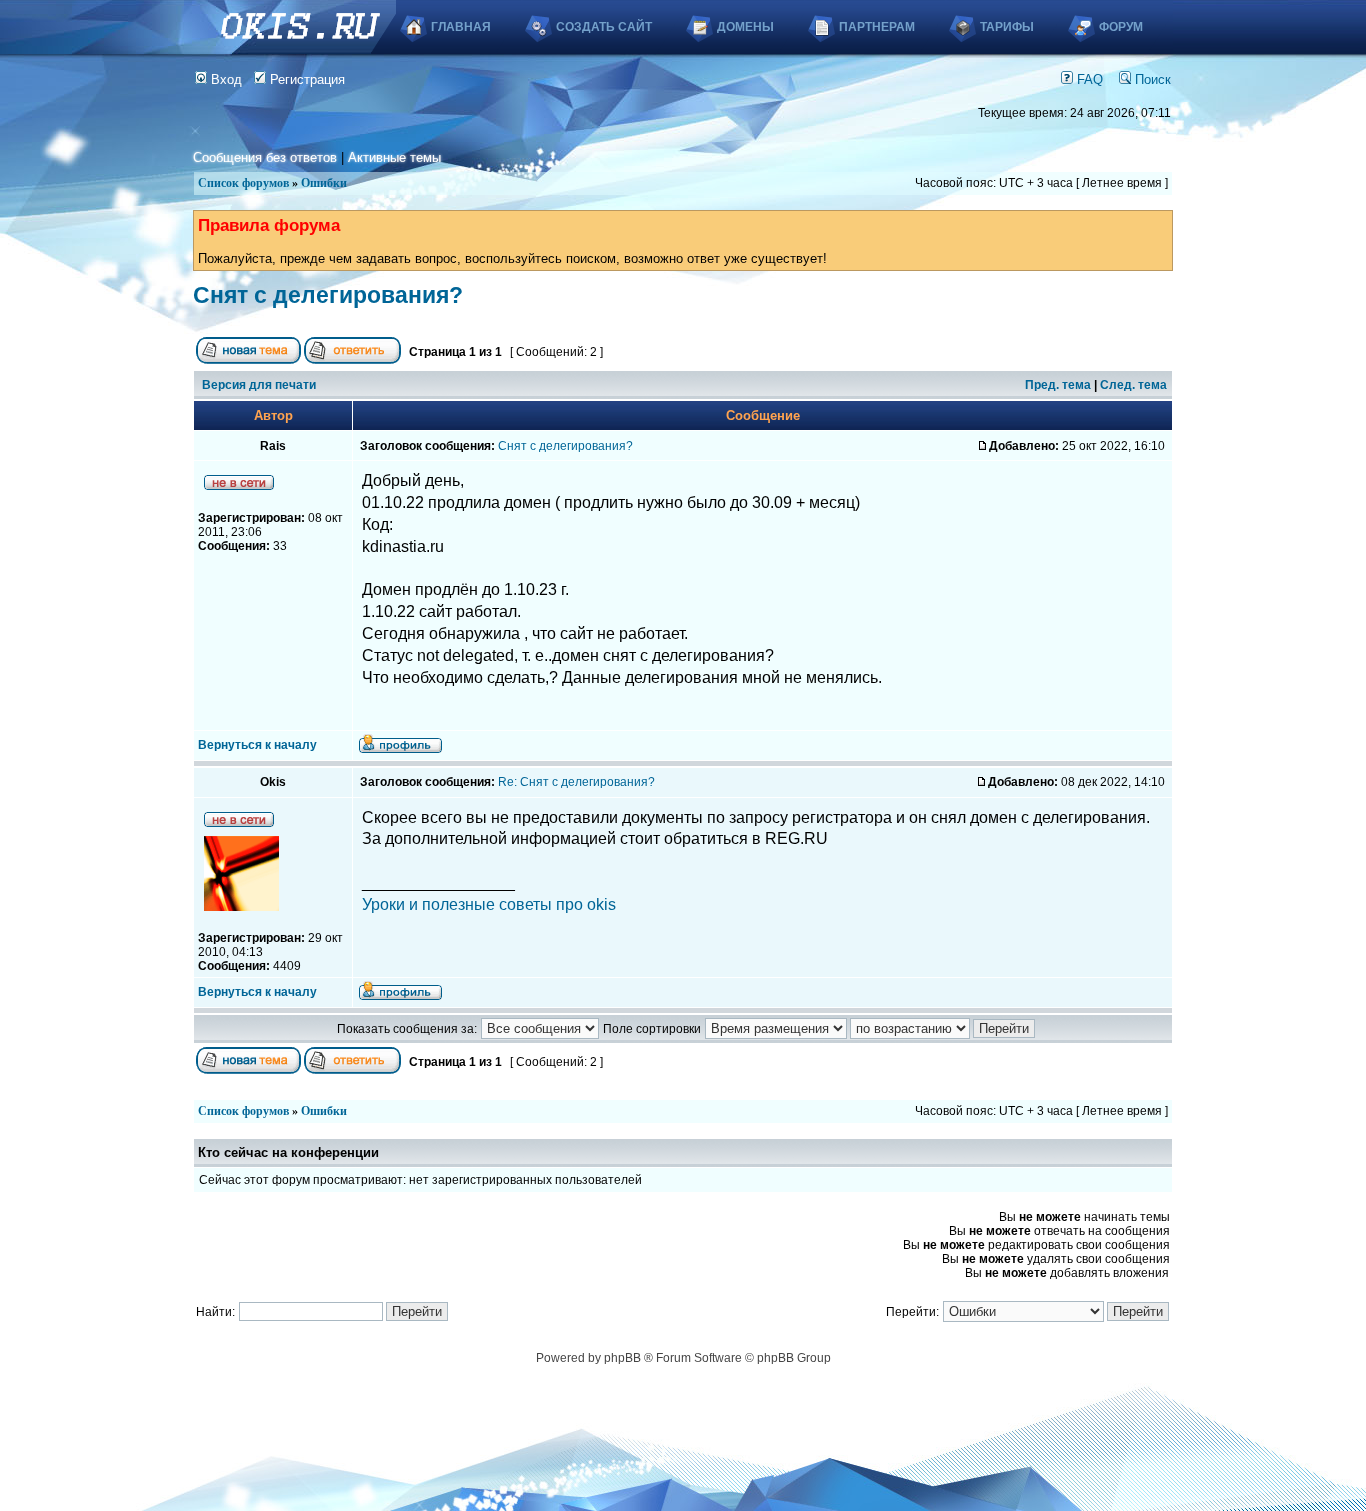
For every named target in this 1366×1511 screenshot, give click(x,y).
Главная (461, 27)
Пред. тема (1058, 385)
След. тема (1133, 385)
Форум (1121, 27)
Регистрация (305, 79)
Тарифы (1007, 27)
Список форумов (243, 183)
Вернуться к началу (257, 745)
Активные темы (394, 157)
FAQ (1088, 79)
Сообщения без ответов (265, 157)
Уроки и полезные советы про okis (489, 904)
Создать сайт (604, 27)
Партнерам (877, 27)
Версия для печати (259, 385)
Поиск (1151, 79)
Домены (745, 27)
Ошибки (324, 183)
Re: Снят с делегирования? (576, 782)
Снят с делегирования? (328, 295)
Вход (224, 79)
